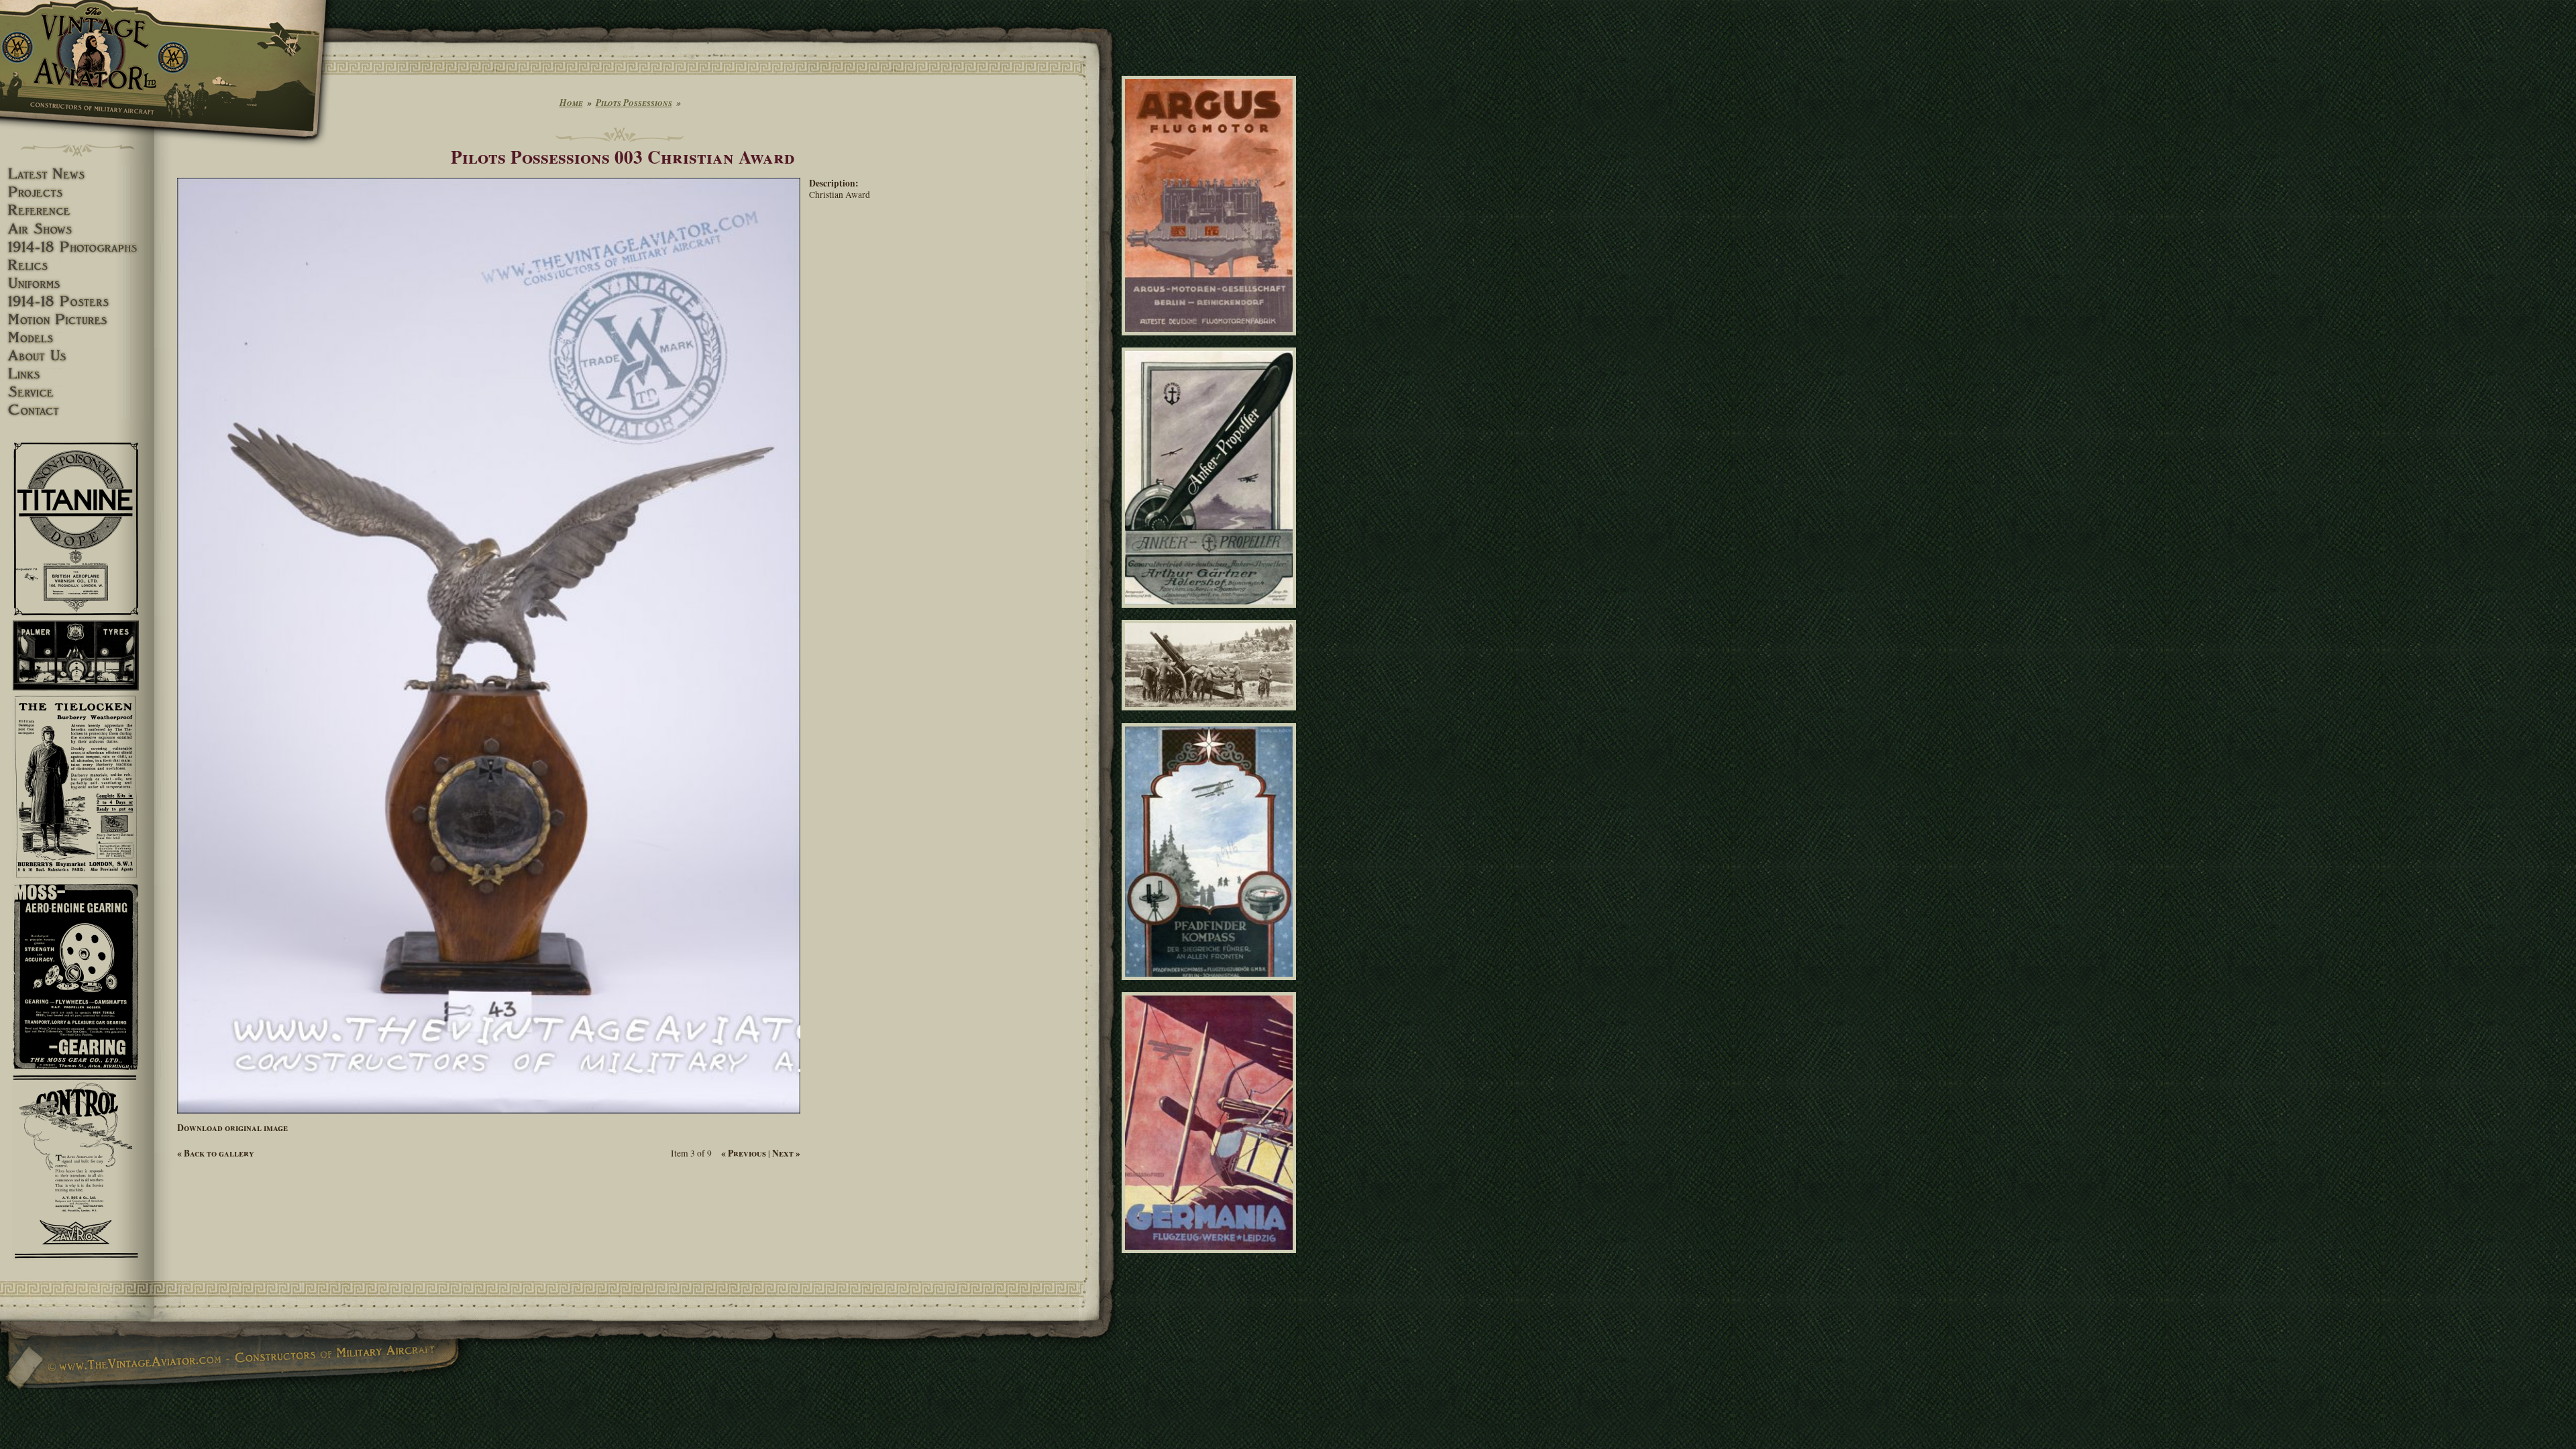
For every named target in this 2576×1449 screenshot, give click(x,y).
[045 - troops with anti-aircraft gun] (1211, 716)
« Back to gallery (216, 1153)
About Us (77, 356)
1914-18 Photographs (77, 247)
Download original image (232, 1128)
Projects (77, 192)
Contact (77, 410)
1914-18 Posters (77, 302)
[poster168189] (1211, 1258)
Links (77, 374)
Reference (77, 210)
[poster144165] (1211, 341)
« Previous (744, 1153)
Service (77, 392)
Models (77, 338)
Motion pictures (77, 320)
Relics (77, 265)
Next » (786, 1153)
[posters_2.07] (1211, 985)
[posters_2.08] (1211, 614)
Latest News (77, 174)
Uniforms (77, 283)
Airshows (77, 229)
